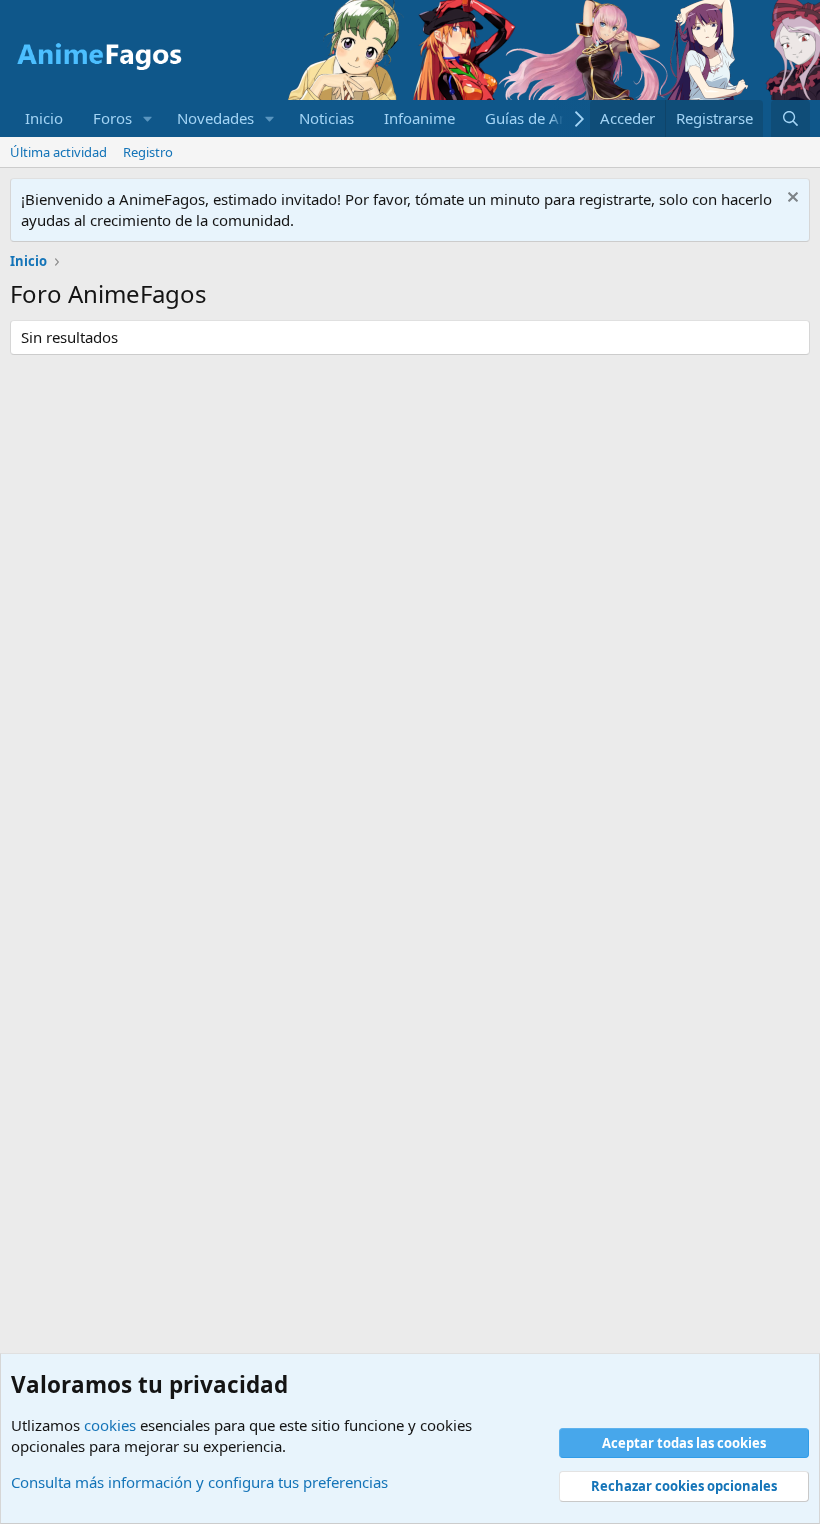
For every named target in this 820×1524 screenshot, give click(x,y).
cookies (110, 1425)
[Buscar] (790, 118)
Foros (112, 118)
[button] (148, 118)
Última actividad (58, 152)
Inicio (44, 118)
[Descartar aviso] (790, 199)
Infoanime (419, 118)
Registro (148, 152)
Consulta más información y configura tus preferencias (199, 1482)
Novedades (215, 118)
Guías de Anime (539, 118)
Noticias (326, 118)
